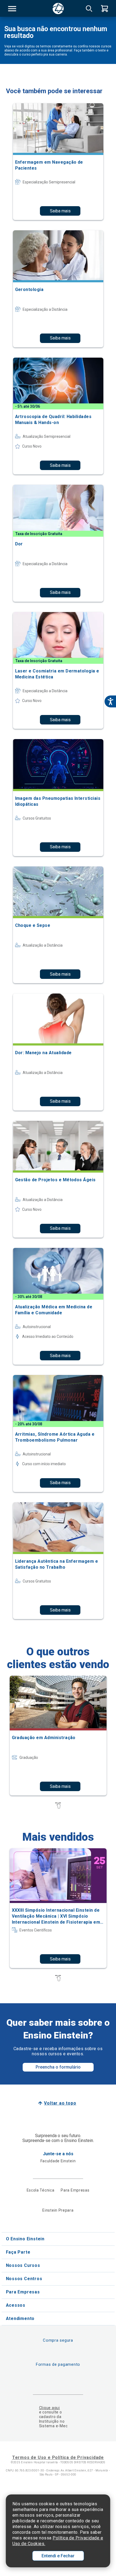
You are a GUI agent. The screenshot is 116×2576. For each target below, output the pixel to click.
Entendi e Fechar (58, 2556)
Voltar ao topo (60, 2103)
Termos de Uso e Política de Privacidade (58, 2457)
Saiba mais (60, 211)
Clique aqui (50, 2408)
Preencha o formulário (58, 2067)
